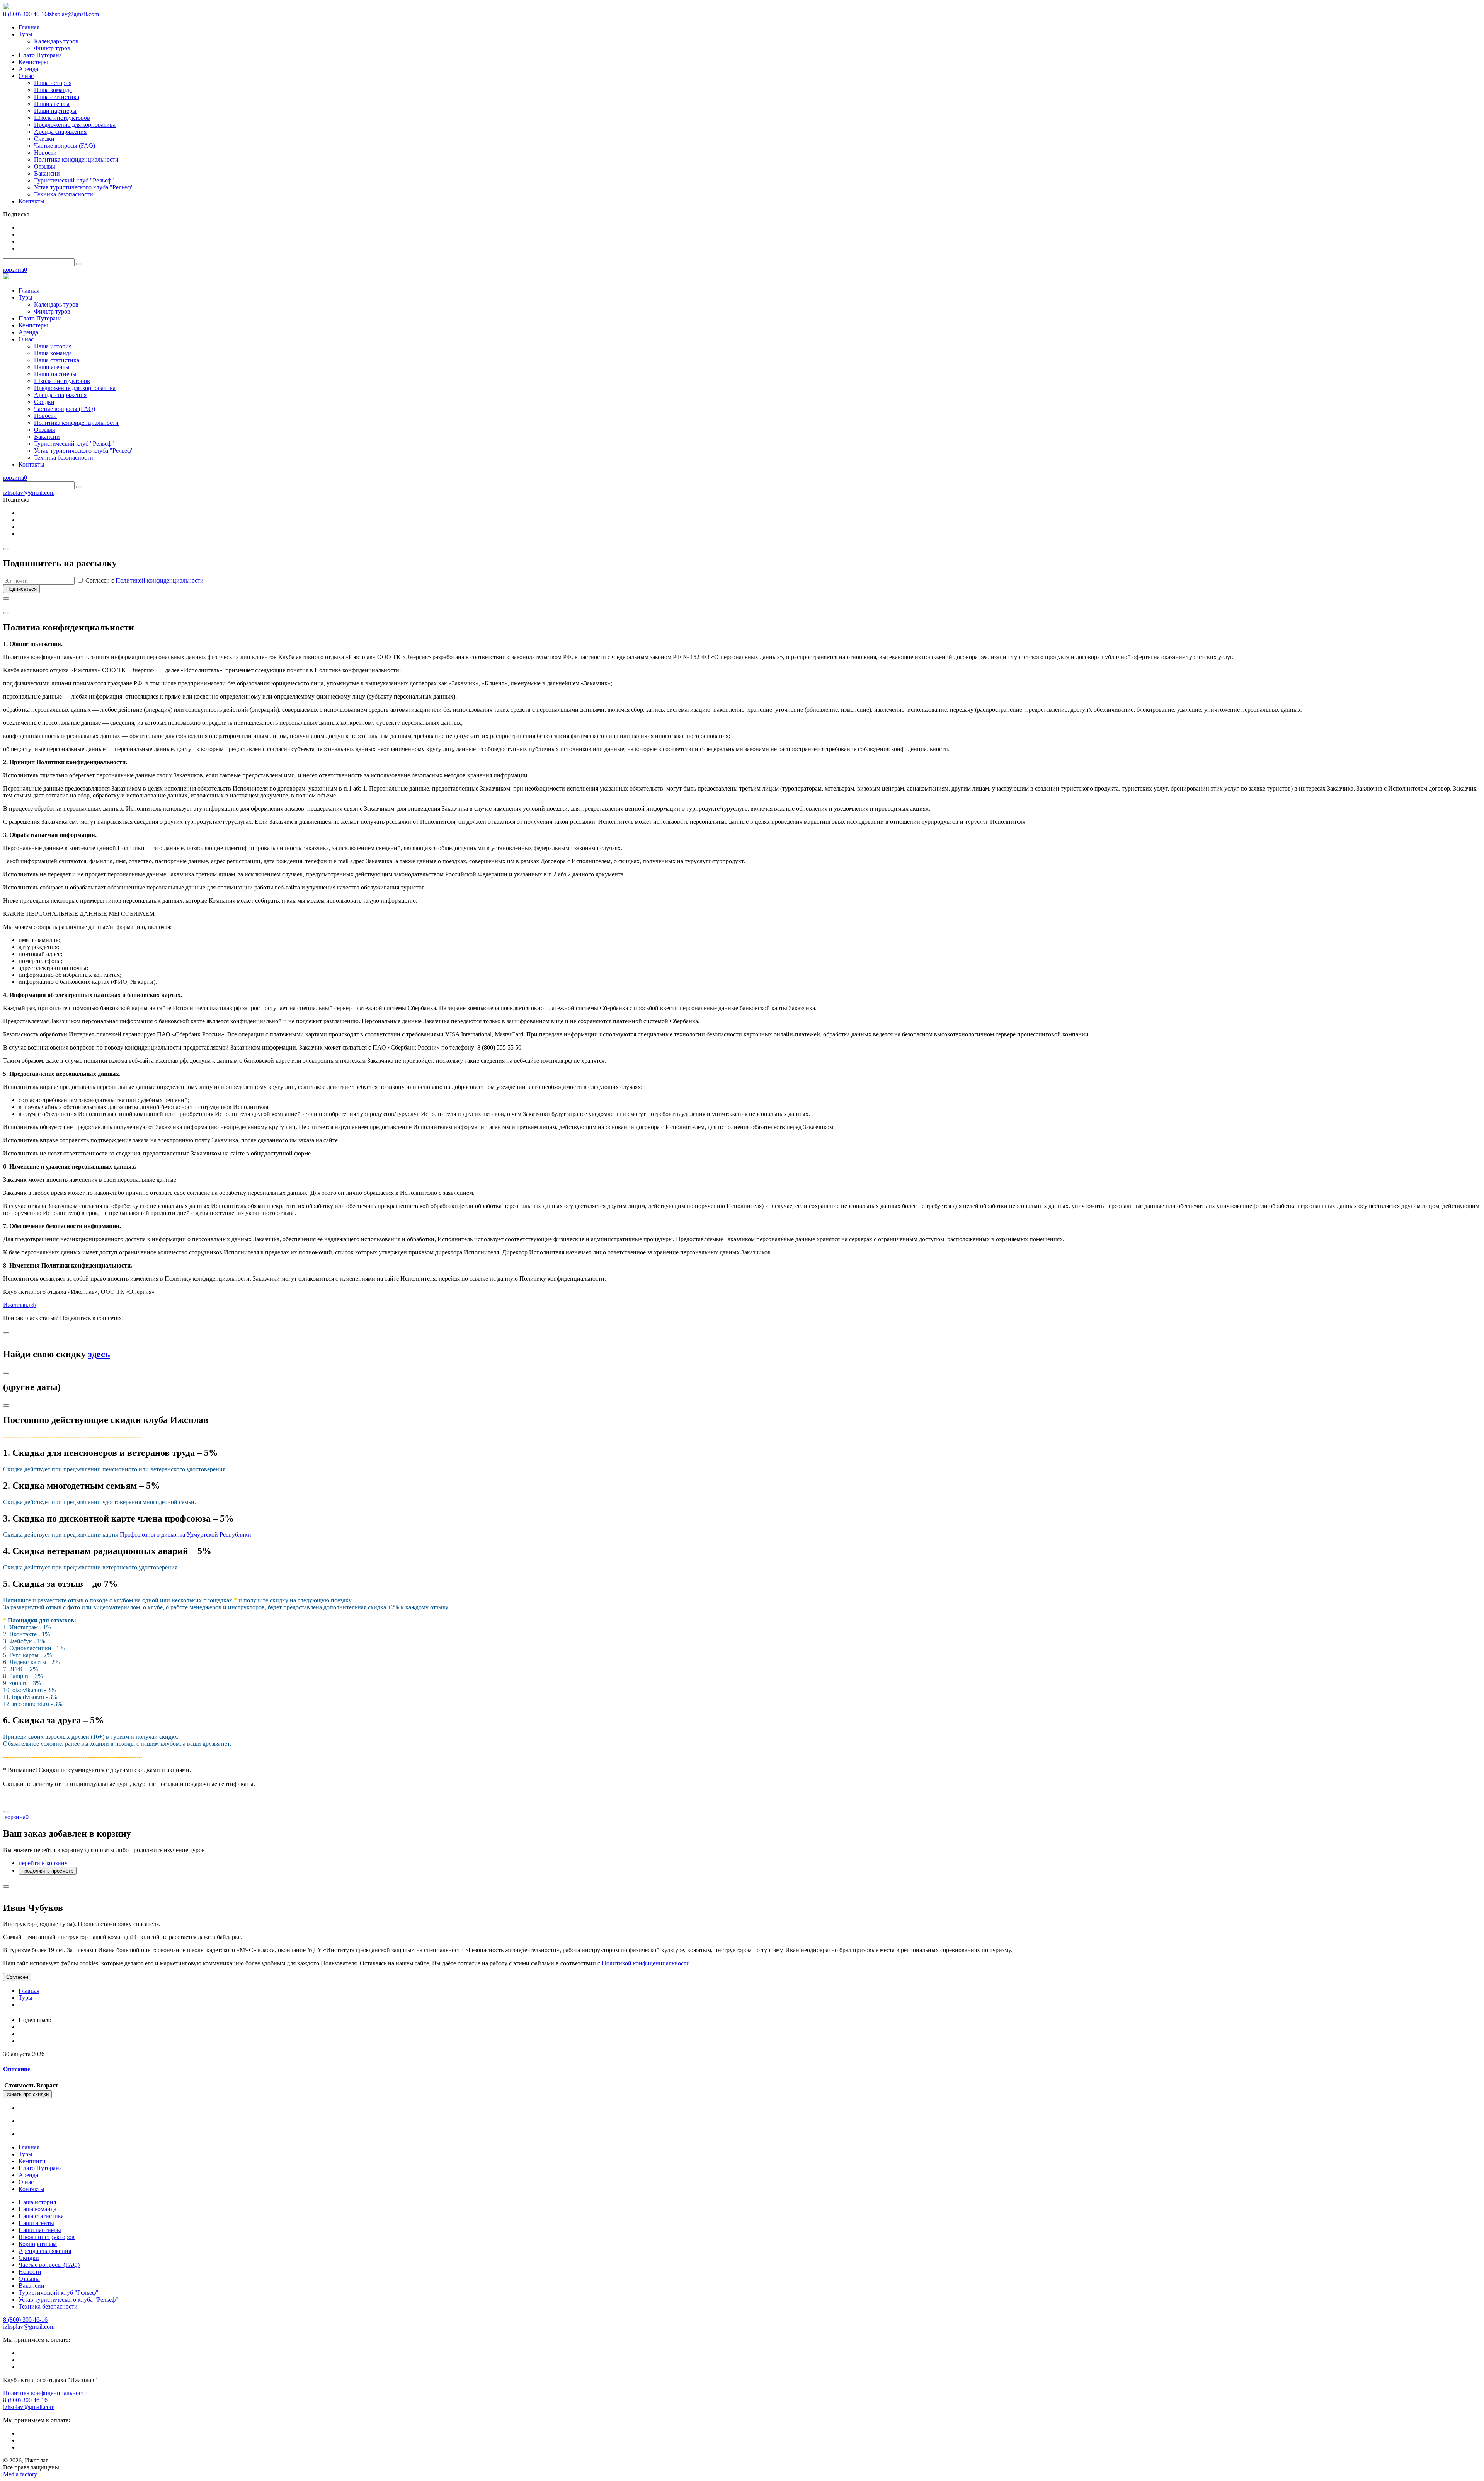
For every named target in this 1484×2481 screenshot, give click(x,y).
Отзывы (29, 2279)
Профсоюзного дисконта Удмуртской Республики (185, 1534)
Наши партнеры (40, 2230)
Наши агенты (36, 2223)
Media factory (20, 2474)
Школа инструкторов (47, 2237)
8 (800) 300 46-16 (25, 14)
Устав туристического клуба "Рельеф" (68, 2300)
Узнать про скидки (27, 2094)
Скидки (29, 2258)
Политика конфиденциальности (45, 2393)
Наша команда (37, 2209)
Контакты (31, 2189)
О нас (26, 2182)
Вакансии (31, 2286)
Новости (30, 2272)
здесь (99, 1354)
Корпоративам (38, 2244)
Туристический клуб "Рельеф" (59, 2293)
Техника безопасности (48, 2306)
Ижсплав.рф (19, 1305)
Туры (26, 1998)
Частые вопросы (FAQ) (49, 2265)
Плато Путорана (40, 2168)
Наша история (37, 2202)
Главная (29, 1991)
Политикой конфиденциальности (160, 580)
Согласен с (144, 580)
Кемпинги (32, 2161)
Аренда (28, 2175)
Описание (17, 2069)
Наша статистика (41, 2216)
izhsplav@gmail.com (73, 14)
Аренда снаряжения (45, 2251)
